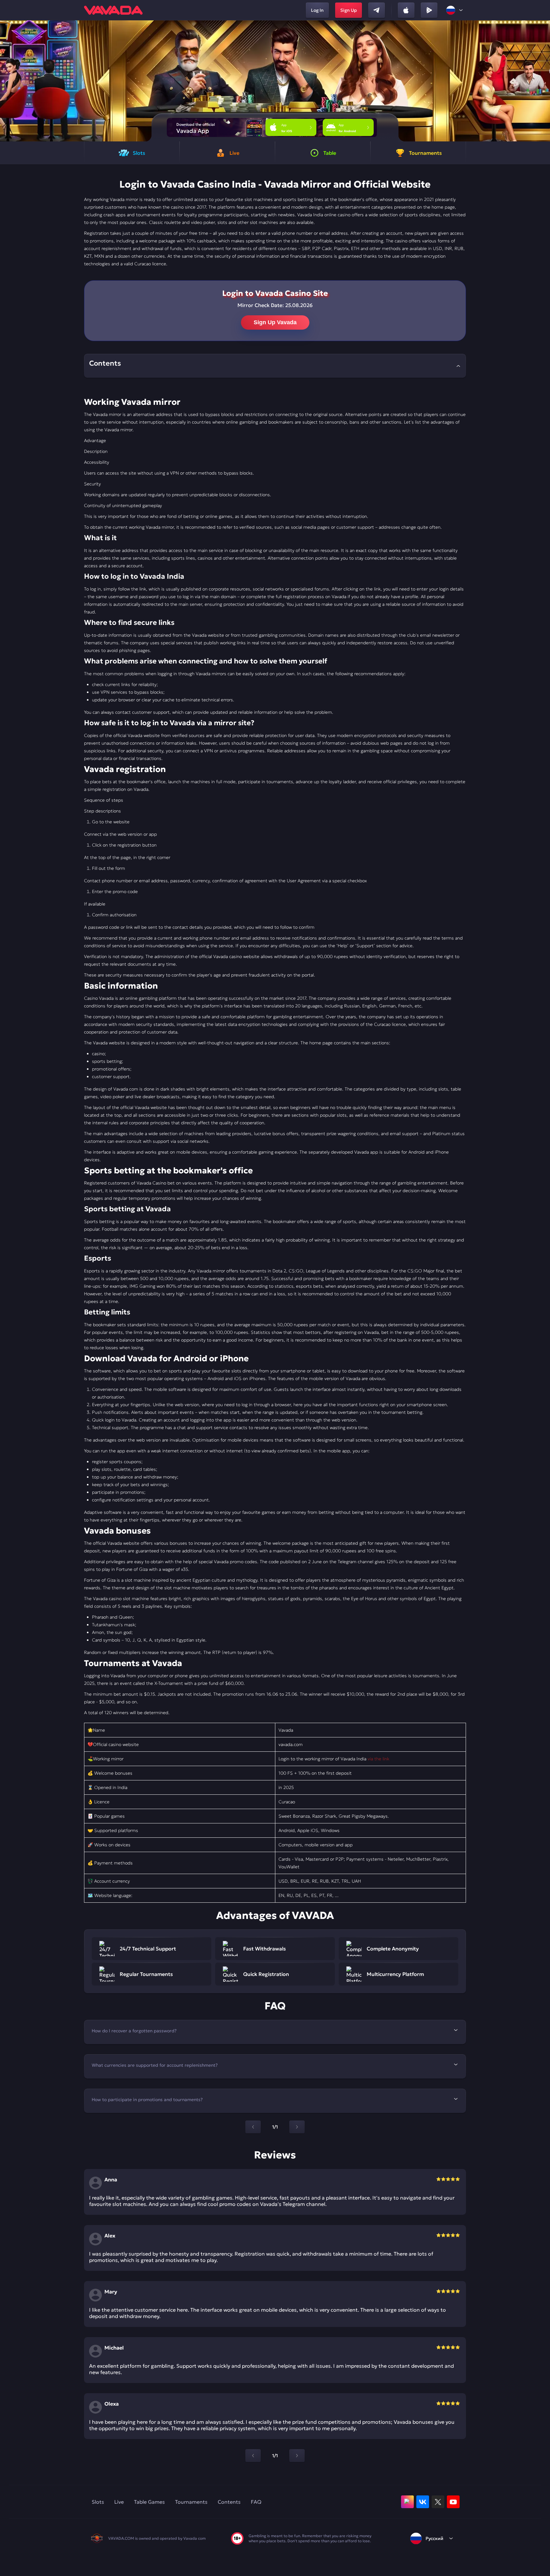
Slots (98, 2502)
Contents (229, 2502)
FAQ (256, 2502)
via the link (378, 1759)
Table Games (149, 2502)
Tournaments (191, 2502)
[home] (113, 10)
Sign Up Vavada (275, 322)
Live (119, 2502)
